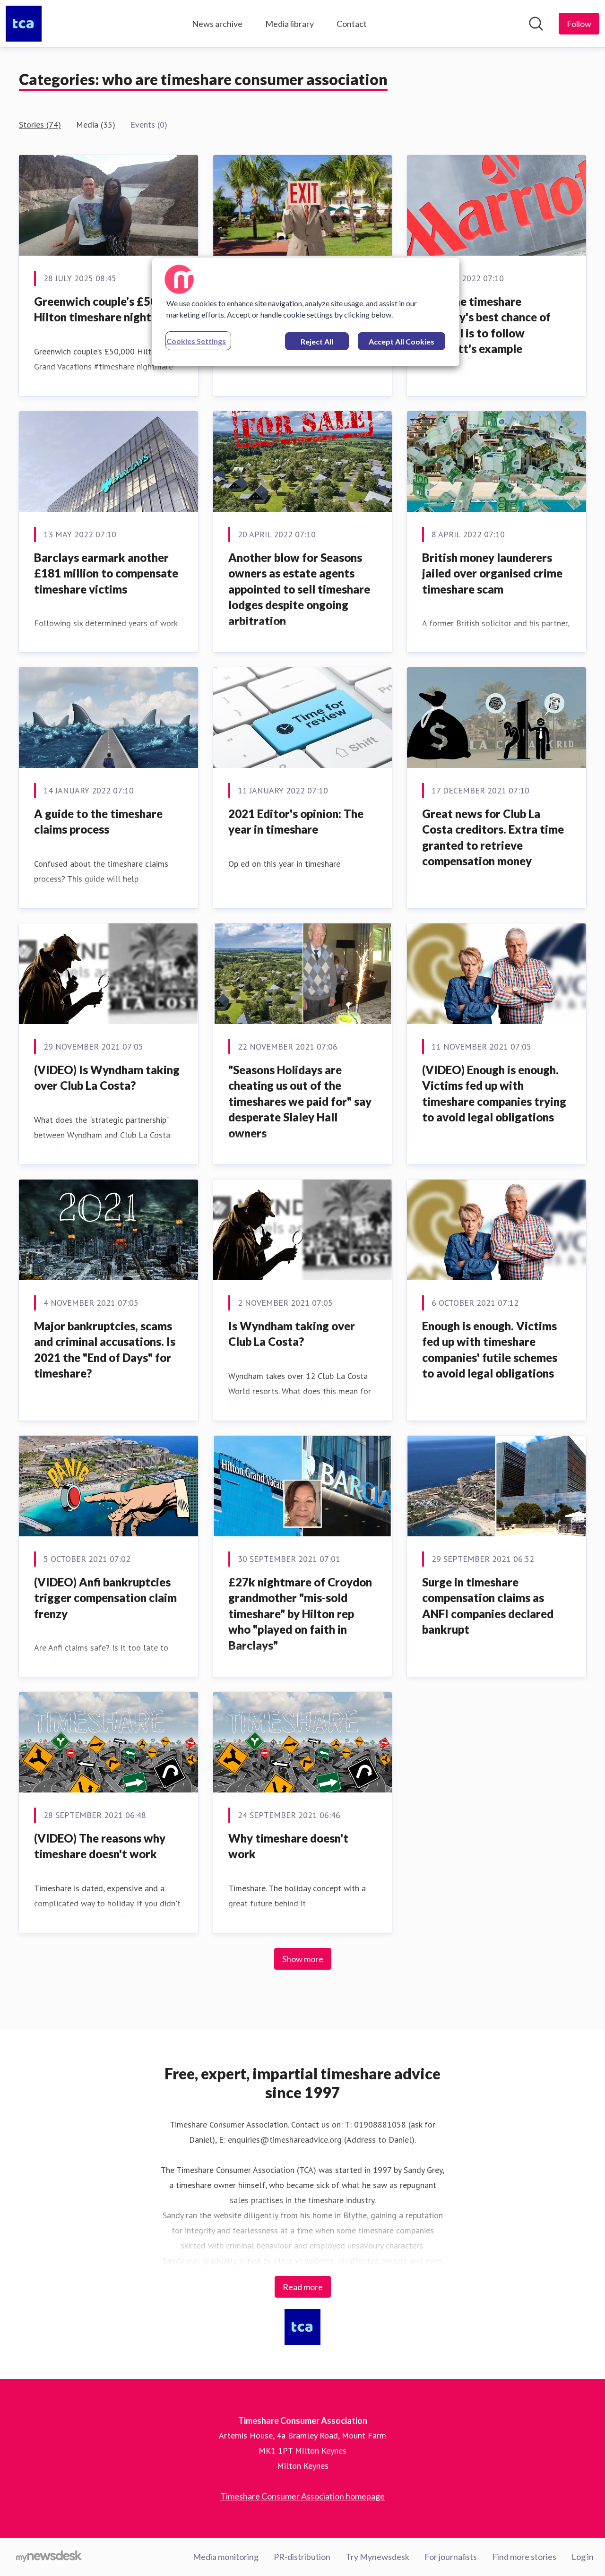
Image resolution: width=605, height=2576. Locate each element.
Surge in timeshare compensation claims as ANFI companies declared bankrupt (488, 1606)
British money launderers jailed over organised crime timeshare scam (492, 573)
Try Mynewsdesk (377, 2557)
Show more (303, 1959)
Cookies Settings (196, 341)
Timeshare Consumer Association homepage (302, 2496)
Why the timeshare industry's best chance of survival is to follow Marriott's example (486, 325)
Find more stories (524, 2557)
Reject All (317, 341)
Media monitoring (226, 2557)
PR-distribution (302, 2557)
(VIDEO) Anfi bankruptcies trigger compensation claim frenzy (105, 1598)
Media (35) (96, 125)
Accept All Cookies (402, 341)
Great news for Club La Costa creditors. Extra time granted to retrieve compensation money (493, 837)
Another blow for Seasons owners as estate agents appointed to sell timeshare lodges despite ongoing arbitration (299, 589)
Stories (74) (40, 125)
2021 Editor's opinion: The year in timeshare (296, 822)
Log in (583, 2557)
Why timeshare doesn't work (288, 1846)
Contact (352, 24)
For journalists (451, 2557)
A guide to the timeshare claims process (98, 822)
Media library (290, 24)
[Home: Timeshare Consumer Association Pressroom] (24, 24)
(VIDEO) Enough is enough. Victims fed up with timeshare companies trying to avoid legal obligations (494, 1094)
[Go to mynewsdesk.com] (49, 2557)
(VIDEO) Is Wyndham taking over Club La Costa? (107, 1078)
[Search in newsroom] (536, 24)
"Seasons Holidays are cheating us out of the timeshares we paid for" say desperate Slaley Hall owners (300, 1101)
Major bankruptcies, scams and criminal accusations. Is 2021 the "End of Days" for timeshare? (105, 1350)
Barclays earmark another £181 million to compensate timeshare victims (106, 573)
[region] (306, 312)
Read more (303, 2287)
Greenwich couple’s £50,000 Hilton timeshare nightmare (107, 309)
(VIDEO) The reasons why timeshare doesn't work (100, 1846)
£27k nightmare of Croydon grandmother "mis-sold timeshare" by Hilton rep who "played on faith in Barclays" (300, 1614)
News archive (217, 24)
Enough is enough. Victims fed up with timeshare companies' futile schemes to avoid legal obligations (490, 1350)
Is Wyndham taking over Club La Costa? (292, 1334)
